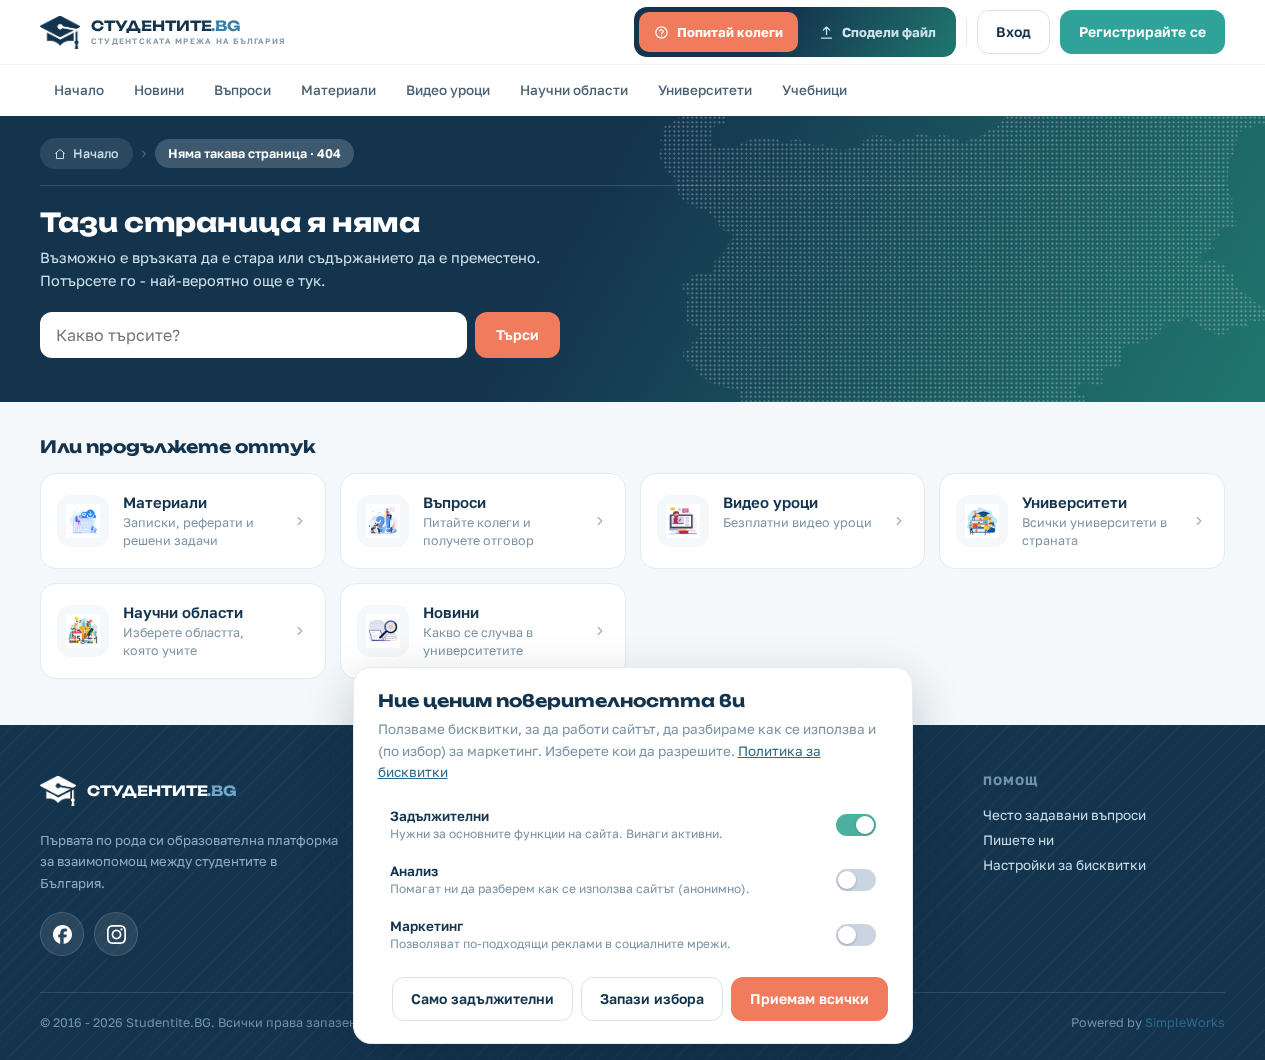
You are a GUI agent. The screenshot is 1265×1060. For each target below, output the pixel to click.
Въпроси (242, 90)
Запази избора (652, 998)
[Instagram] (116, 934)
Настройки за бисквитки (1064, 865)
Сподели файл (889, 32)
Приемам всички (809, 998)
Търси (517, 334)
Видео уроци (448, 90)
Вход (1013, 31)
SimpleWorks (1185, 1022)
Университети (705, 90)
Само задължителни (482, 998)
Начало (79, 90)
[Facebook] (62, 934)
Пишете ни (1018, 840)
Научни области (574, 90)
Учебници (814, 90)
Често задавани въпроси (1064, 815)
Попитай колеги (730, 32)
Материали (338, 90)
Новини (159, 90)
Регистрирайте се (1142, 31)
